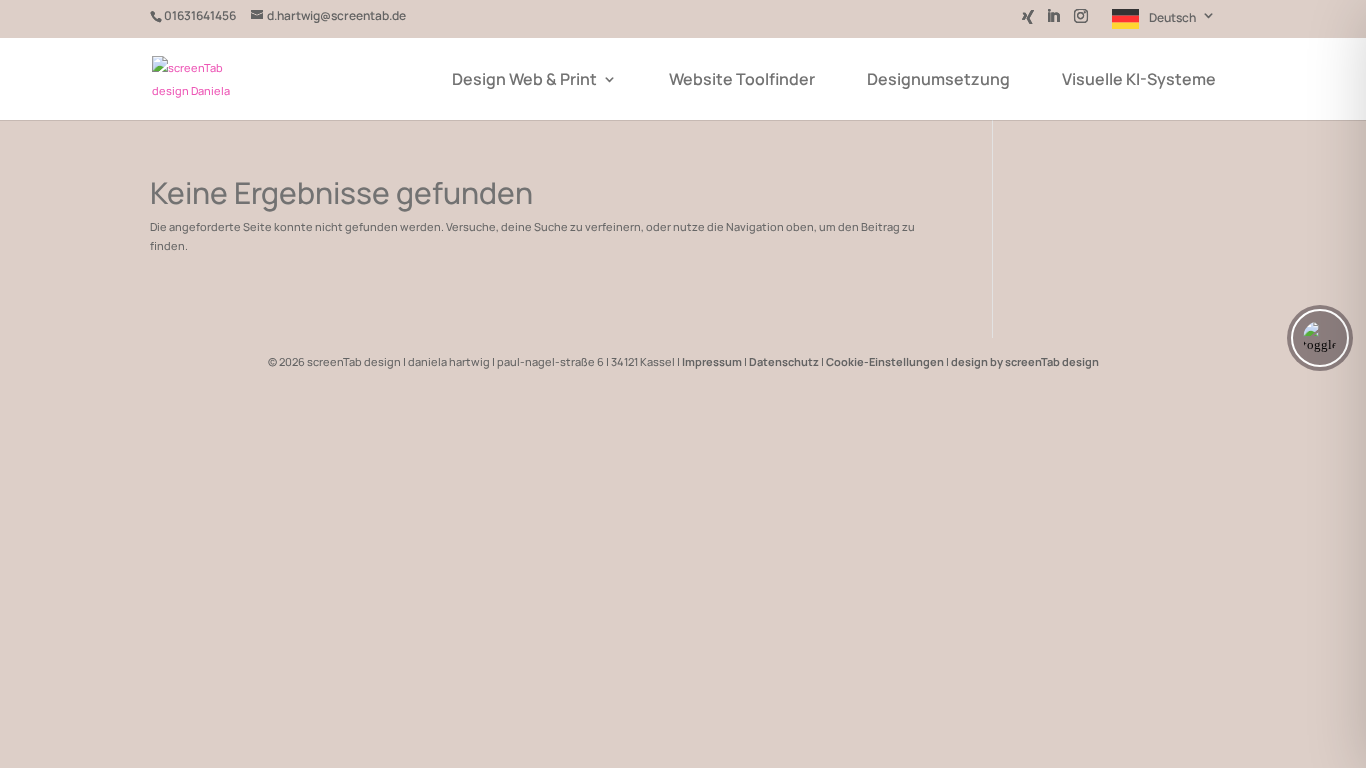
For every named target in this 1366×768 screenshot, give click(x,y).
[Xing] (1028, 22)
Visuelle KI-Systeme (1139, 81)
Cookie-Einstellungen (885, 361)
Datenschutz (784, 361)
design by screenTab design (1025, 361)
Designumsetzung (938, 81)
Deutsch (1172, 17)
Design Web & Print (524, 81)
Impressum (712, 361)
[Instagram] (1081, 22)
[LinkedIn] (1053, 22)
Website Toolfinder (742, 81)
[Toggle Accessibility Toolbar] (1320, 338)
